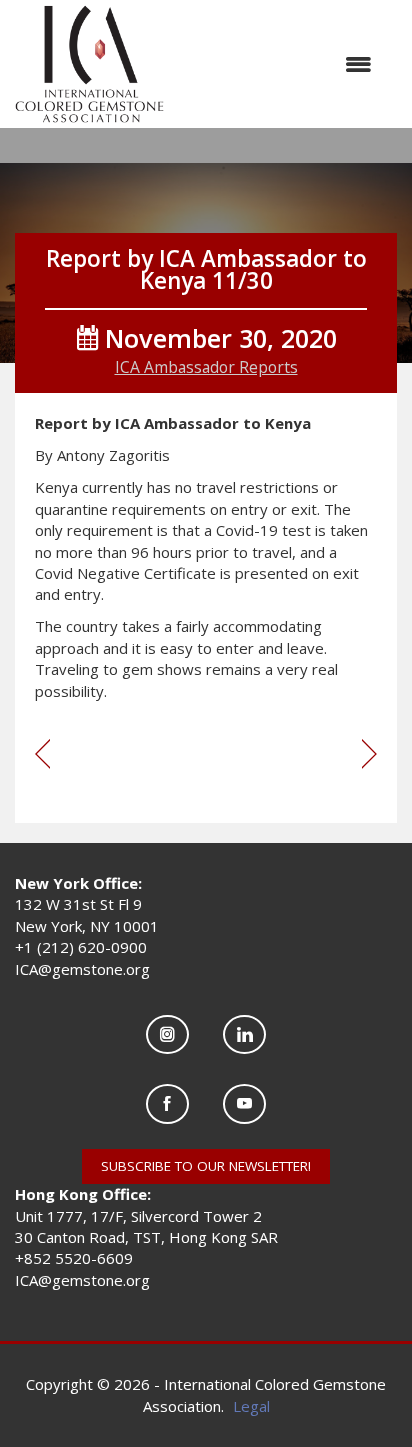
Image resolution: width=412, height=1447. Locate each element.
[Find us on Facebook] (167, 1103)
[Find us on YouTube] (244, 1103)
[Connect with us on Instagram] (167, 1034)
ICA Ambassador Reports (206, 367)
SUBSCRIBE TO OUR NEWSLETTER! (206, 1166)
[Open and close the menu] (278, 64)
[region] (369, 755)
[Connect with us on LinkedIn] (244, 1034)
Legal (251, 1406)
